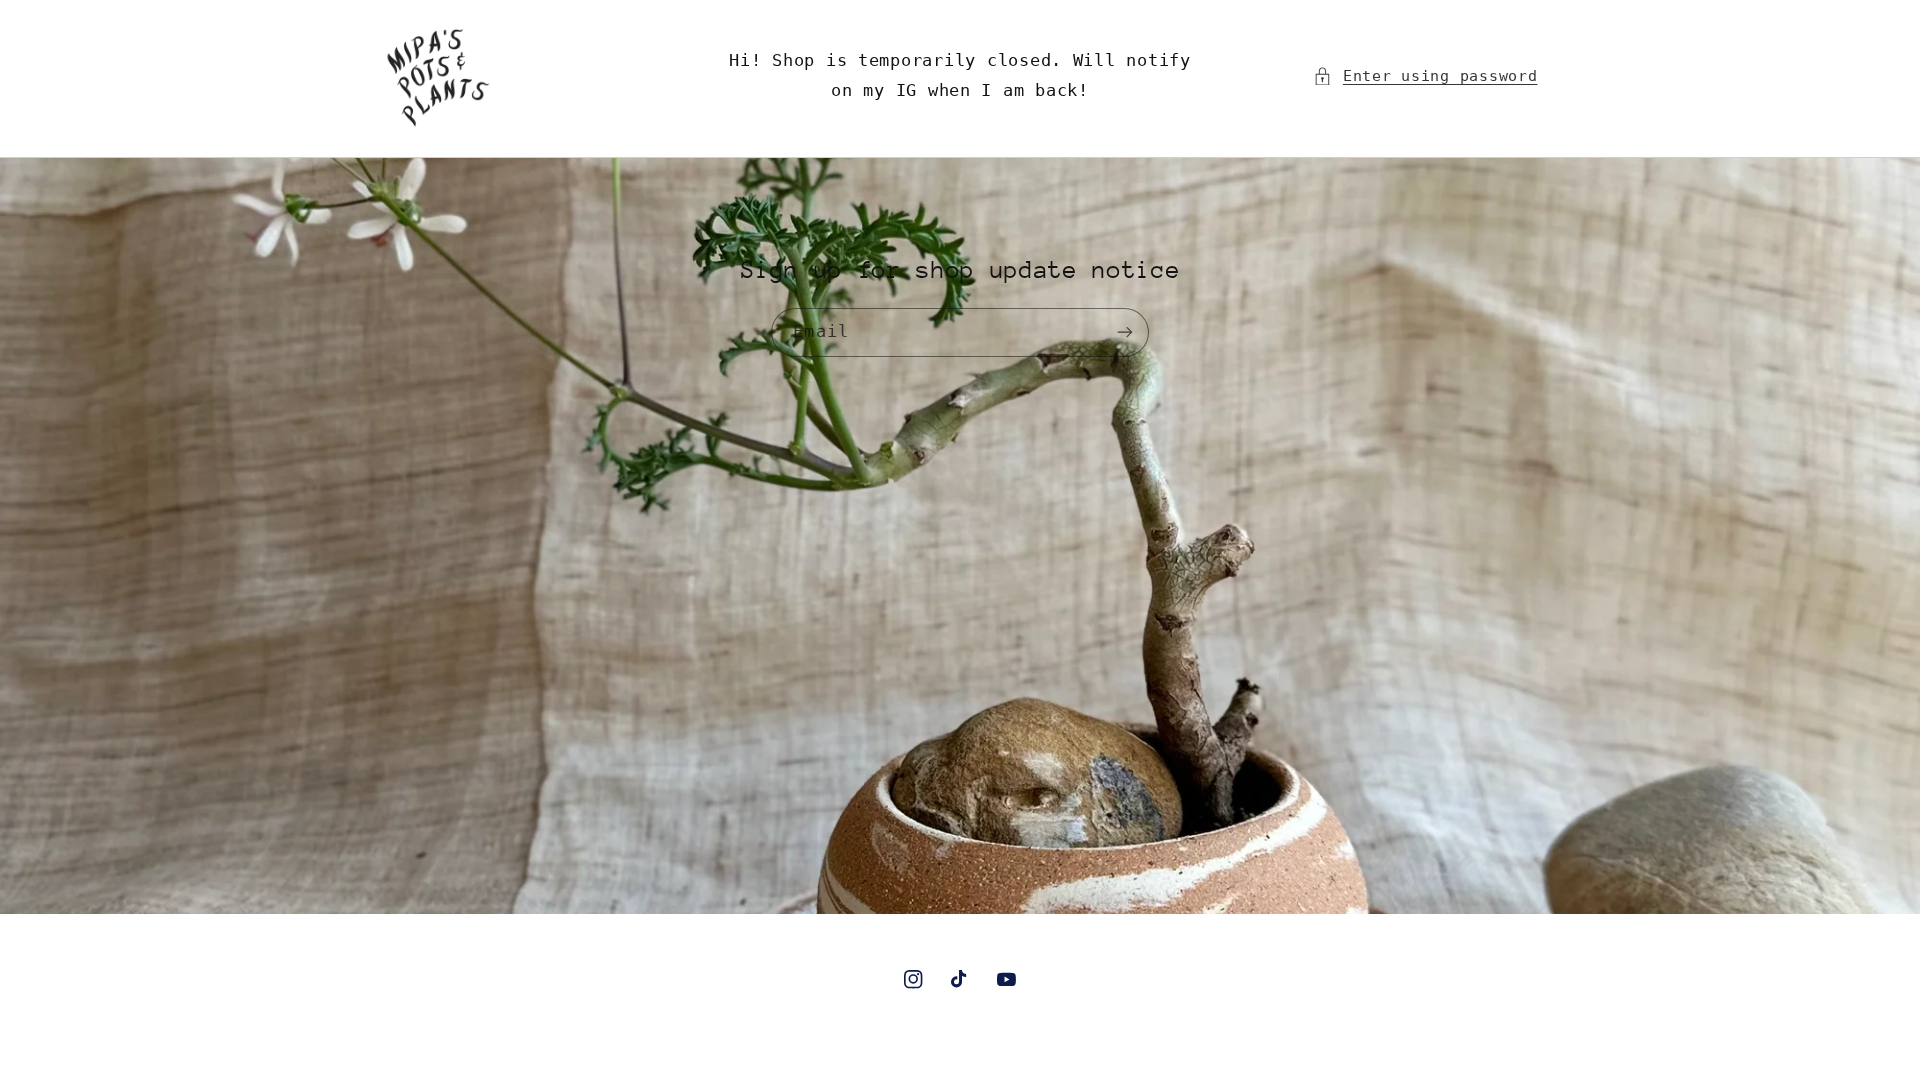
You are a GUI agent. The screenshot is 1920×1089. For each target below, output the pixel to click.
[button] (1425, 76)
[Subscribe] (1125, 332)
